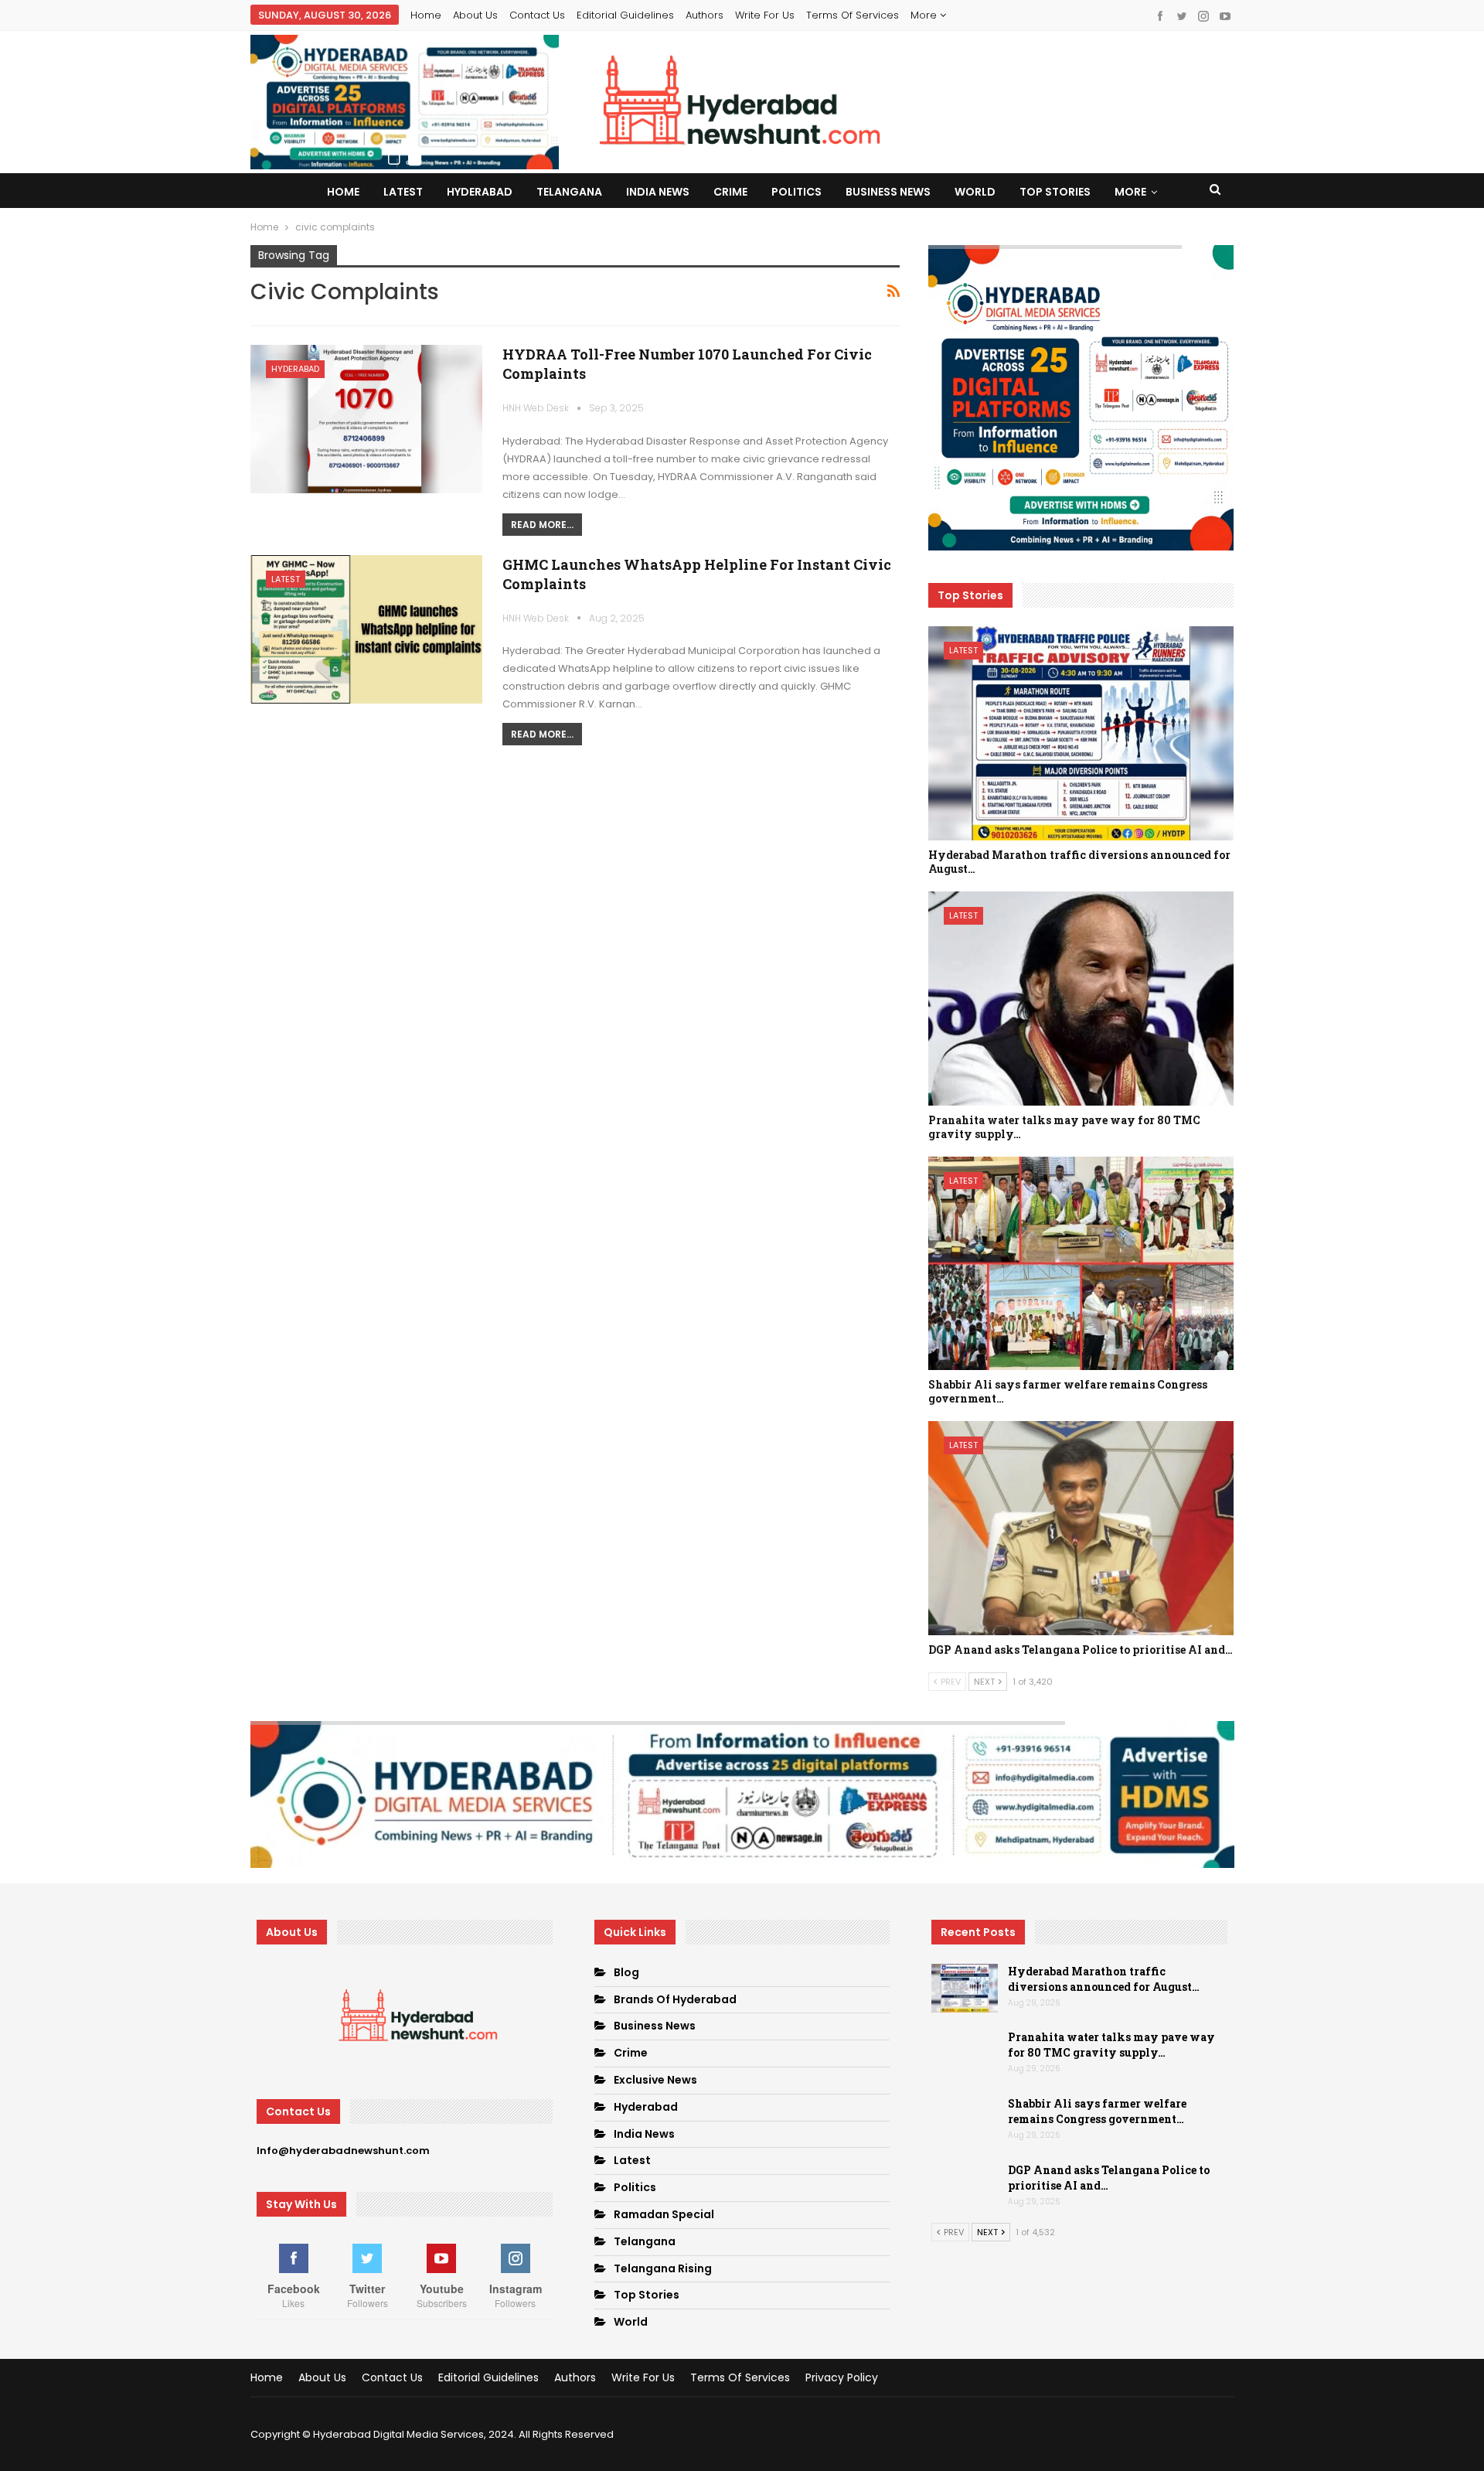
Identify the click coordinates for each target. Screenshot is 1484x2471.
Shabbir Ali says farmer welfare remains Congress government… (1097, 2111)
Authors (705, 15)
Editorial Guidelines (625, 15)
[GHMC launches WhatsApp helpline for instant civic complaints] (366, 629)
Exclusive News (655, 2080)
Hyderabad (480, 192)
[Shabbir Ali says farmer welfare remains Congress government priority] (1081, 1264)
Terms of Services (853, 15)
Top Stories (1055, 192)
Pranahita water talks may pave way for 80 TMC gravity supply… (1111, 2045)
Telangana (569, 192)
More (925, 15)
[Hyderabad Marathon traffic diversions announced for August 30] (1081, 733)
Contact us (537, 15)
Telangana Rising (663, 2268)
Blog (626, 1972)
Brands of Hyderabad (675, 1999)
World (975, 192)
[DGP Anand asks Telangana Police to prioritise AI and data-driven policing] (1081, 1528)
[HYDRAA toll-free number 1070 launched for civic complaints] (366, 419)
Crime (730, 192)
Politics (796, 192)
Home (426, 15)
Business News (888, 192)
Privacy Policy (842, 2377)
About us (475, 15)
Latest (403, 192)
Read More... (542, 525)
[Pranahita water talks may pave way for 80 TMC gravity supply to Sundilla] (1081, 999)
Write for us (765, 15)
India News (658, 192)
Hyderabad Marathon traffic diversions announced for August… (1104, 1979)
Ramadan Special (664, 2214)
